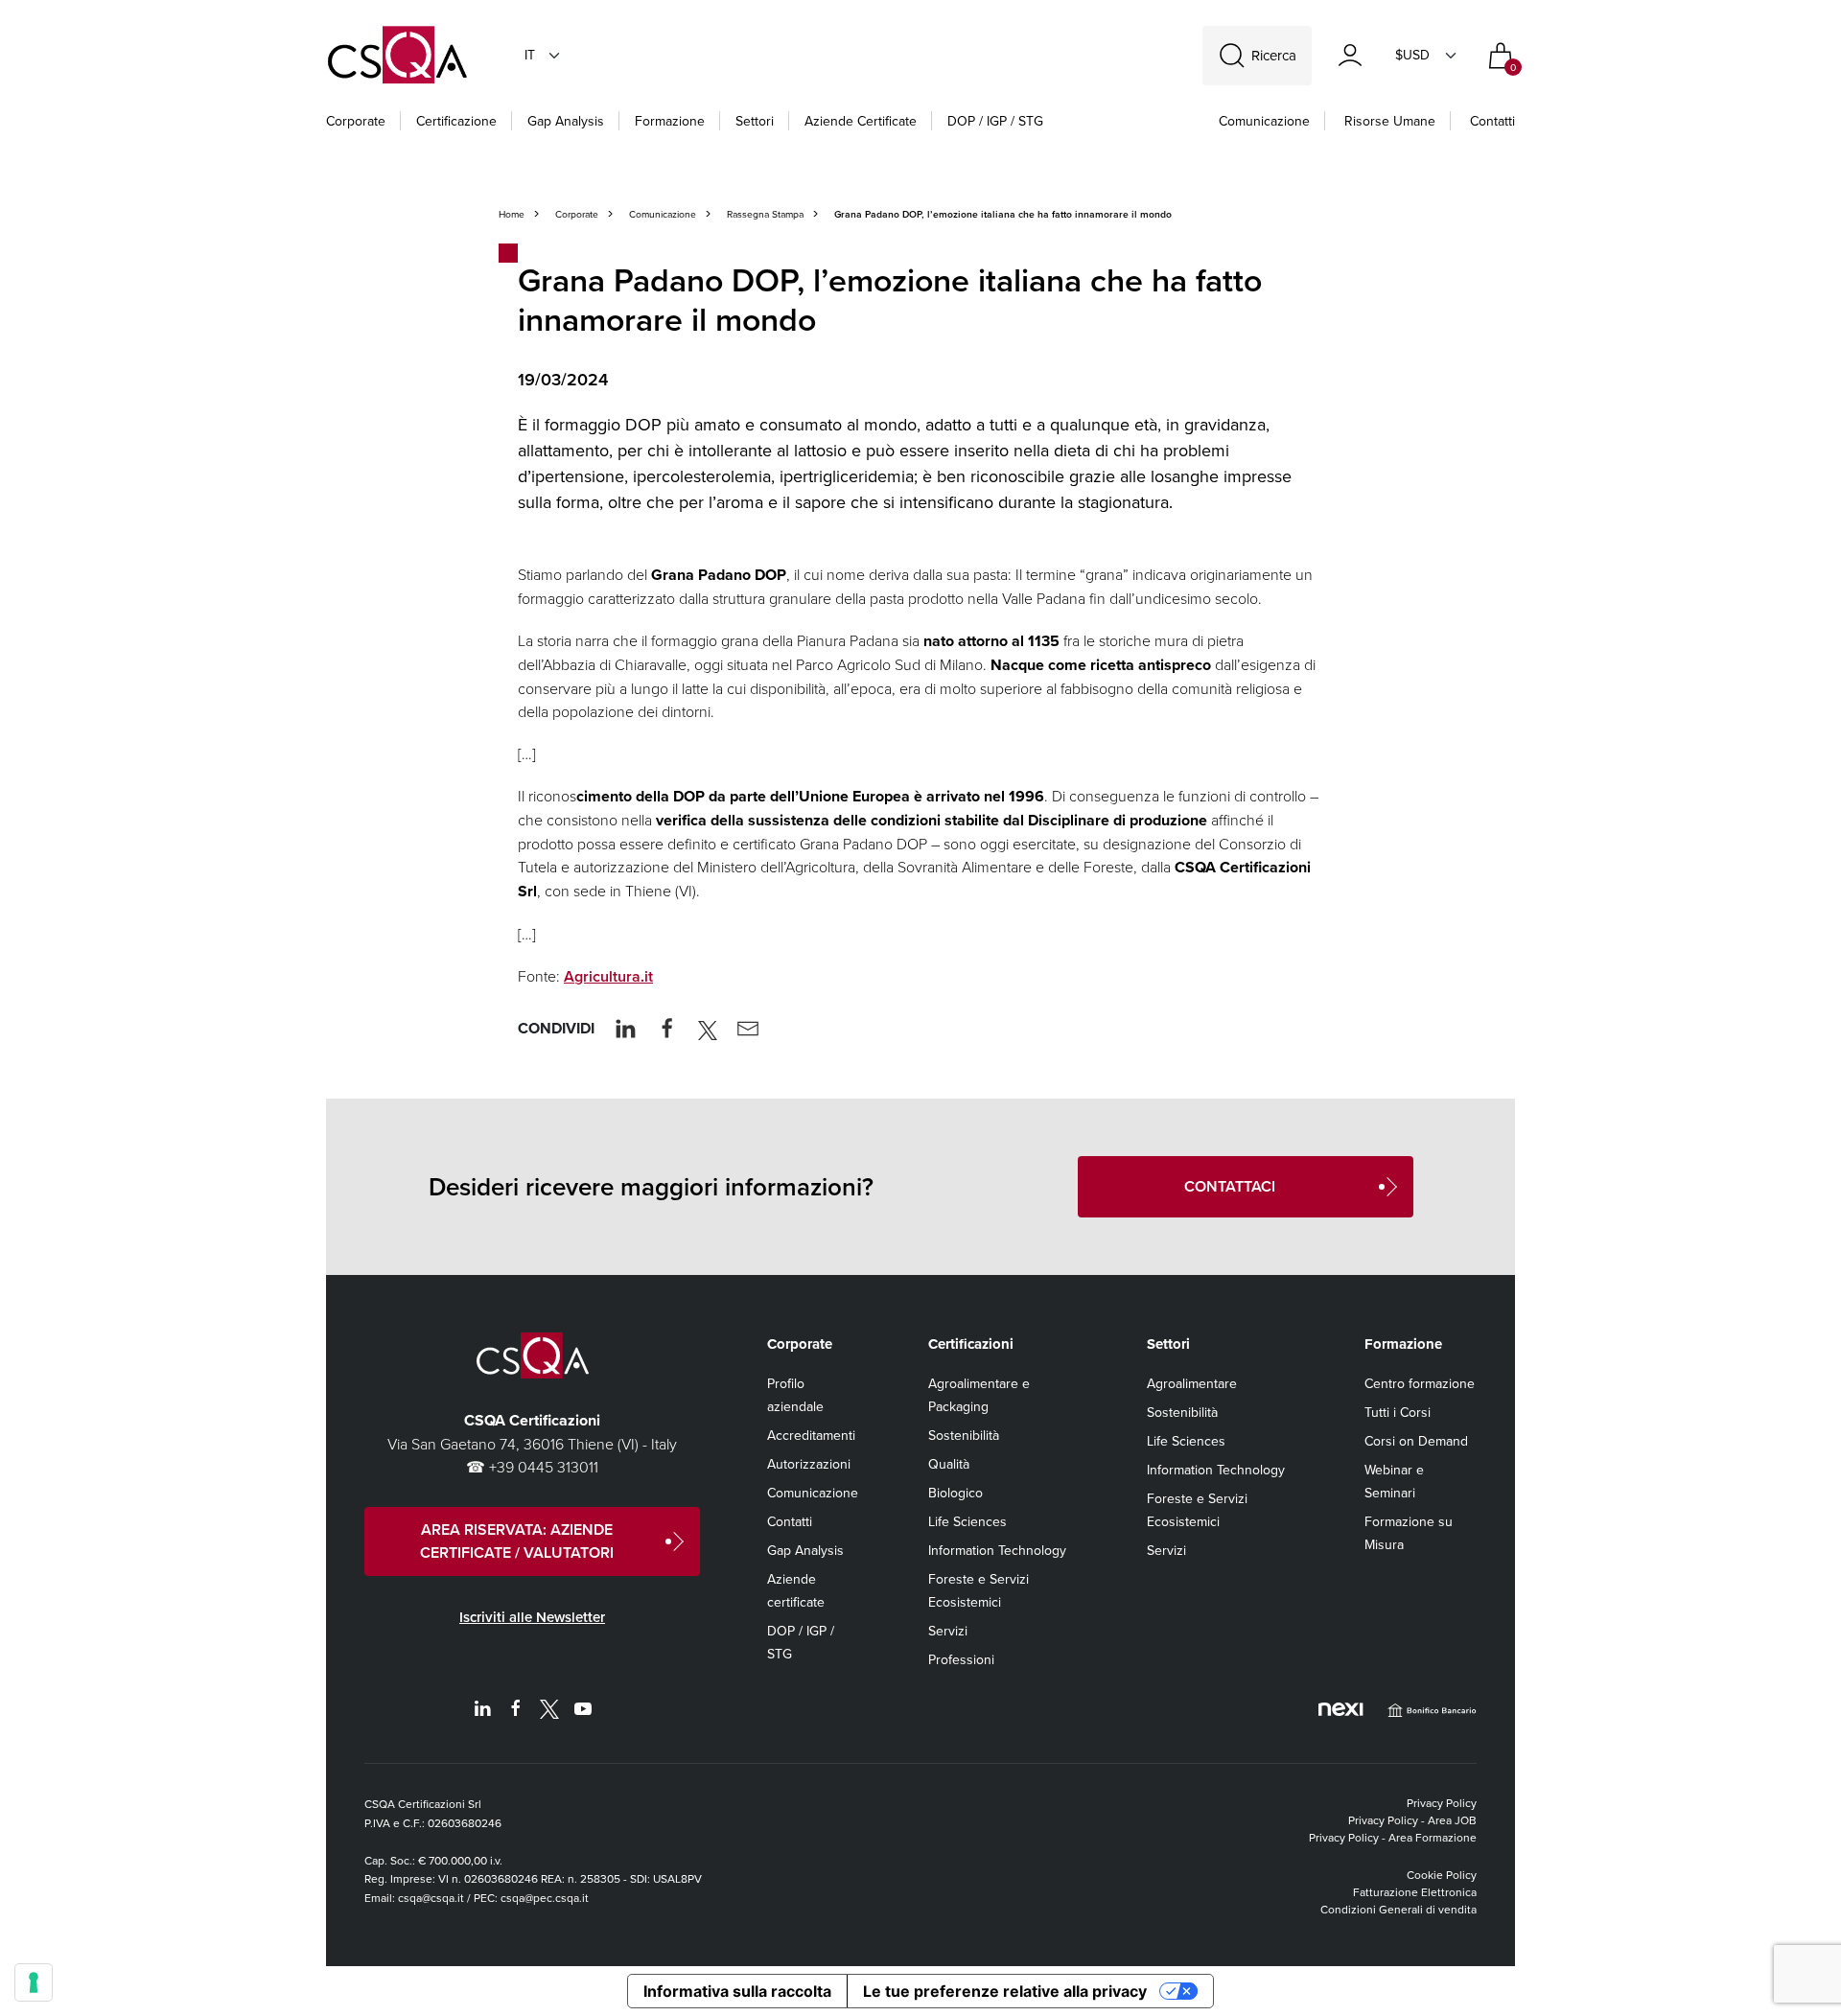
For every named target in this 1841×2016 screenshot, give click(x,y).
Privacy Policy (1442, 1803)
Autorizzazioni (809, 1464)
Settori (755, 121)
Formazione (670, 121)
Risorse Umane (1390, 121)
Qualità (949, 1464)
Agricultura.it (608, 976)
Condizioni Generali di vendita (1398, 1909)
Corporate (356, 121)
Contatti (1492, 121)
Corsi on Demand (1416, 1441)
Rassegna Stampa (765, 214)
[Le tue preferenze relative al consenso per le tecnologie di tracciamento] (34, 1982)
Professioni (961, 1659)
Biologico (955, 1493)
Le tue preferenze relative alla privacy (1005, 1991)
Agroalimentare (1192, 1383)
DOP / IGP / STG (995, 121)
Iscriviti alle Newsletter (532, 1617)
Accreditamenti (811, 1435)
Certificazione (456, 121)
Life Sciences (967, 1521)
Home (512, 214)
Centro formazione (1420, 1383)
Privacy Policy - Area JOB (1412, 1820)
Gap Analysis (566, 121)
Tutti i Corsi (1398, 1412)
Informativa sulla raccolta (737, 1991)
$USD (1412, 55)
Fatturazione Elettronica (1415, 1892)
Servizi (948, 1631)
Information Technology (997, 1550)
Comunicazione (1264, 121)
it (530, 55)
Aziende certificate (861, 121)
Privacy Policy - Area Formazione (1393, 1837)
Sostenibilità (964, 1435)
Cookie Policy (1442, 1875)
